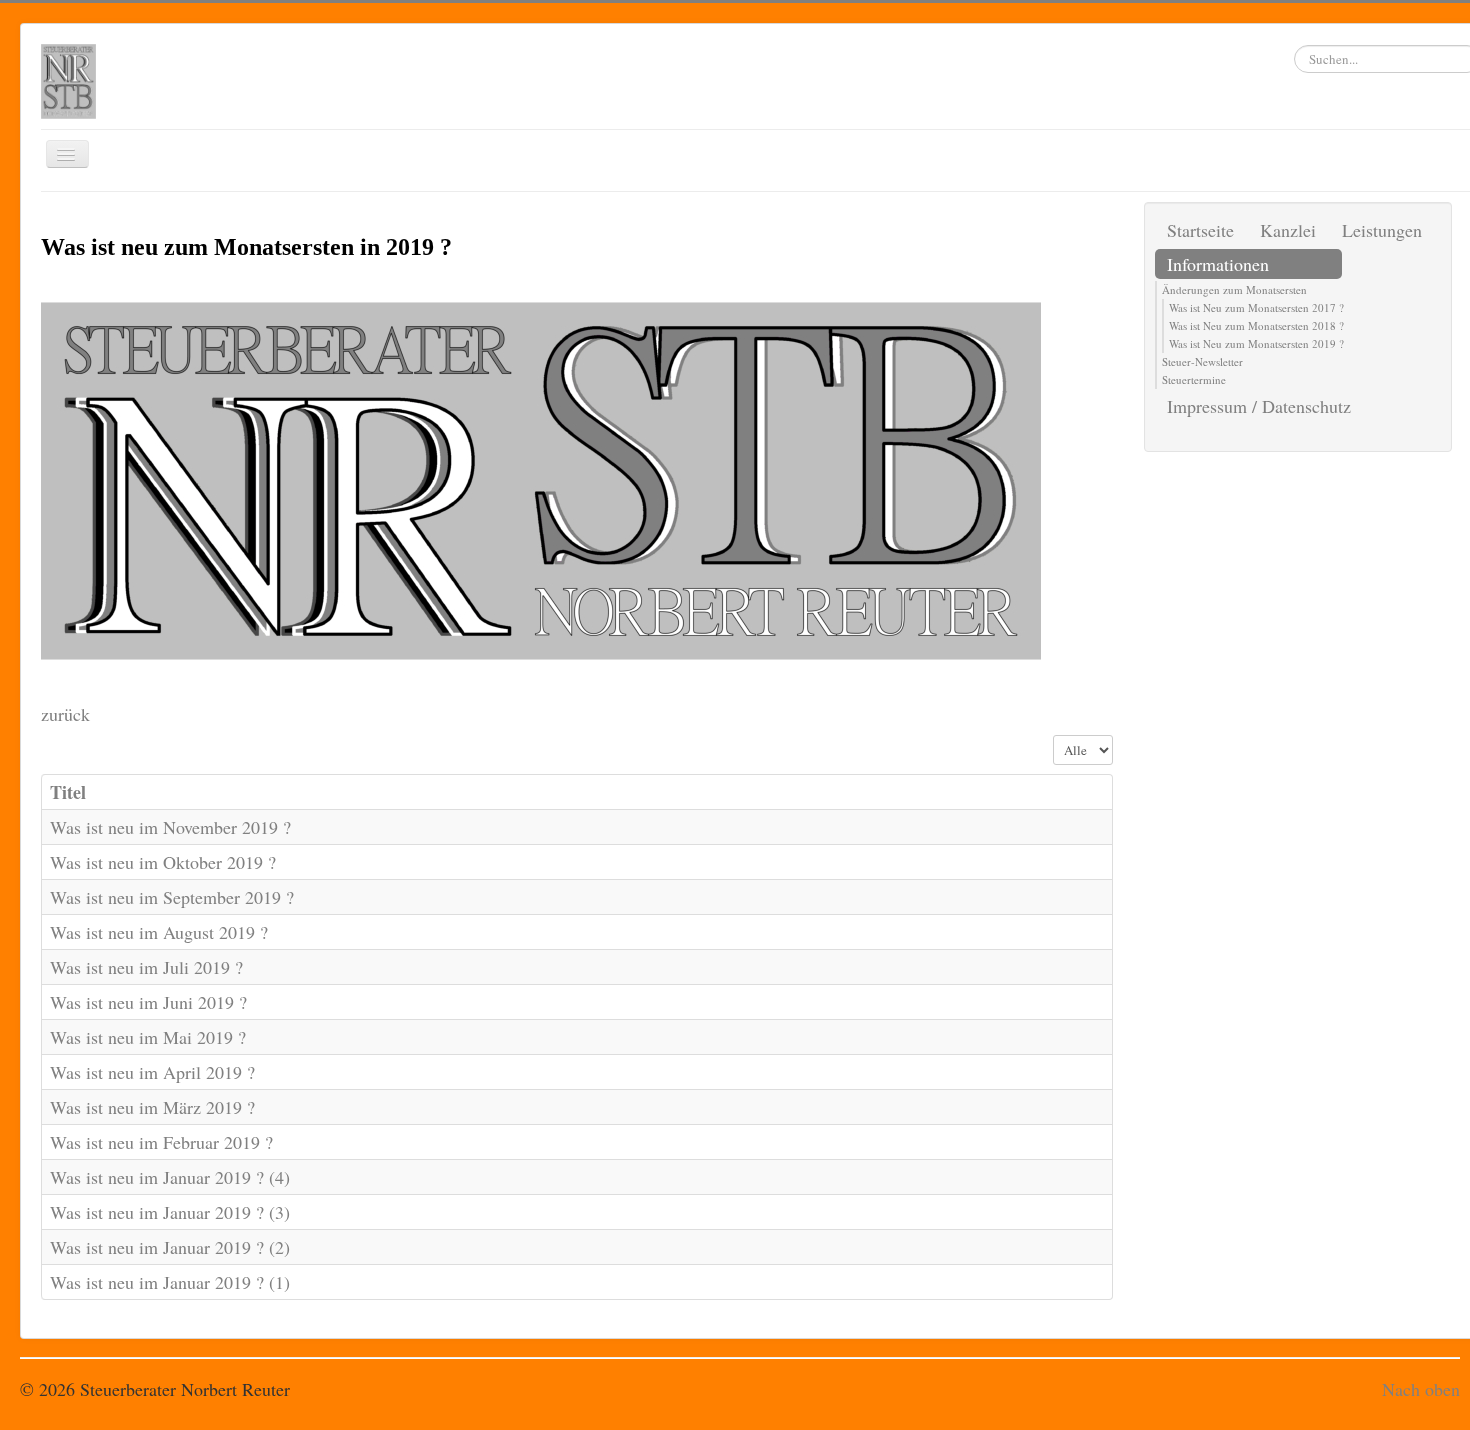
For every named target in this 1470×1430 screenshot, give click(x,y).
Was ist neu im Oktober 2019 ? (163, 862)
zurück (65, 714)
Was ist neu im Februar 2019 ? (161, 1142)
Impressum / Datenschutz (1259, 406)
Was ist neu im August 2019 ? (159, 932)
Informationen (1218, 264)
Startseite (1200, 230)
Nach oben (1421, 1389)
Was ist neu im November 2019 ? (170, 827)
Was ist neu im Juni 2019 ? (148, 1002)
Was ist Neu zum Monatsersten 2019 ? (1256, 343)
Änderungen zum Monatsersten (1234, 289)
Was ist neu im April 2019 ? (152, 1072)
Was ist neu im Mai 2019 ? (148, 1037)
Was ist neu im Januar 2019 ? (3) (170, 1212)
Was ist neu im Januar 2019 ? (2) (170, 1247)
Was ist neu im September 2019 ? (172, 897)
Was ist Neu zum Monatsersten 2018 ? (1256, 325)
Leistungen (1382, 230)
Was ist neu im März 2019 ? (152, 1107)
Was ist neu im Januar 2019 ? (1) (170, 1282)
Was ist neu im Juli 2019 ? (146, 967)
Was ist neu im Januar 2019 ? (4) (170, 1177)
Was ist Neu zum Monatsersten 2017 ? (1256, 307)
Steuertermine (1194, 379)
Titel (68, 792)
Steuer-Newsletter (1202, 361)
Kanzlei (1288, 230)
